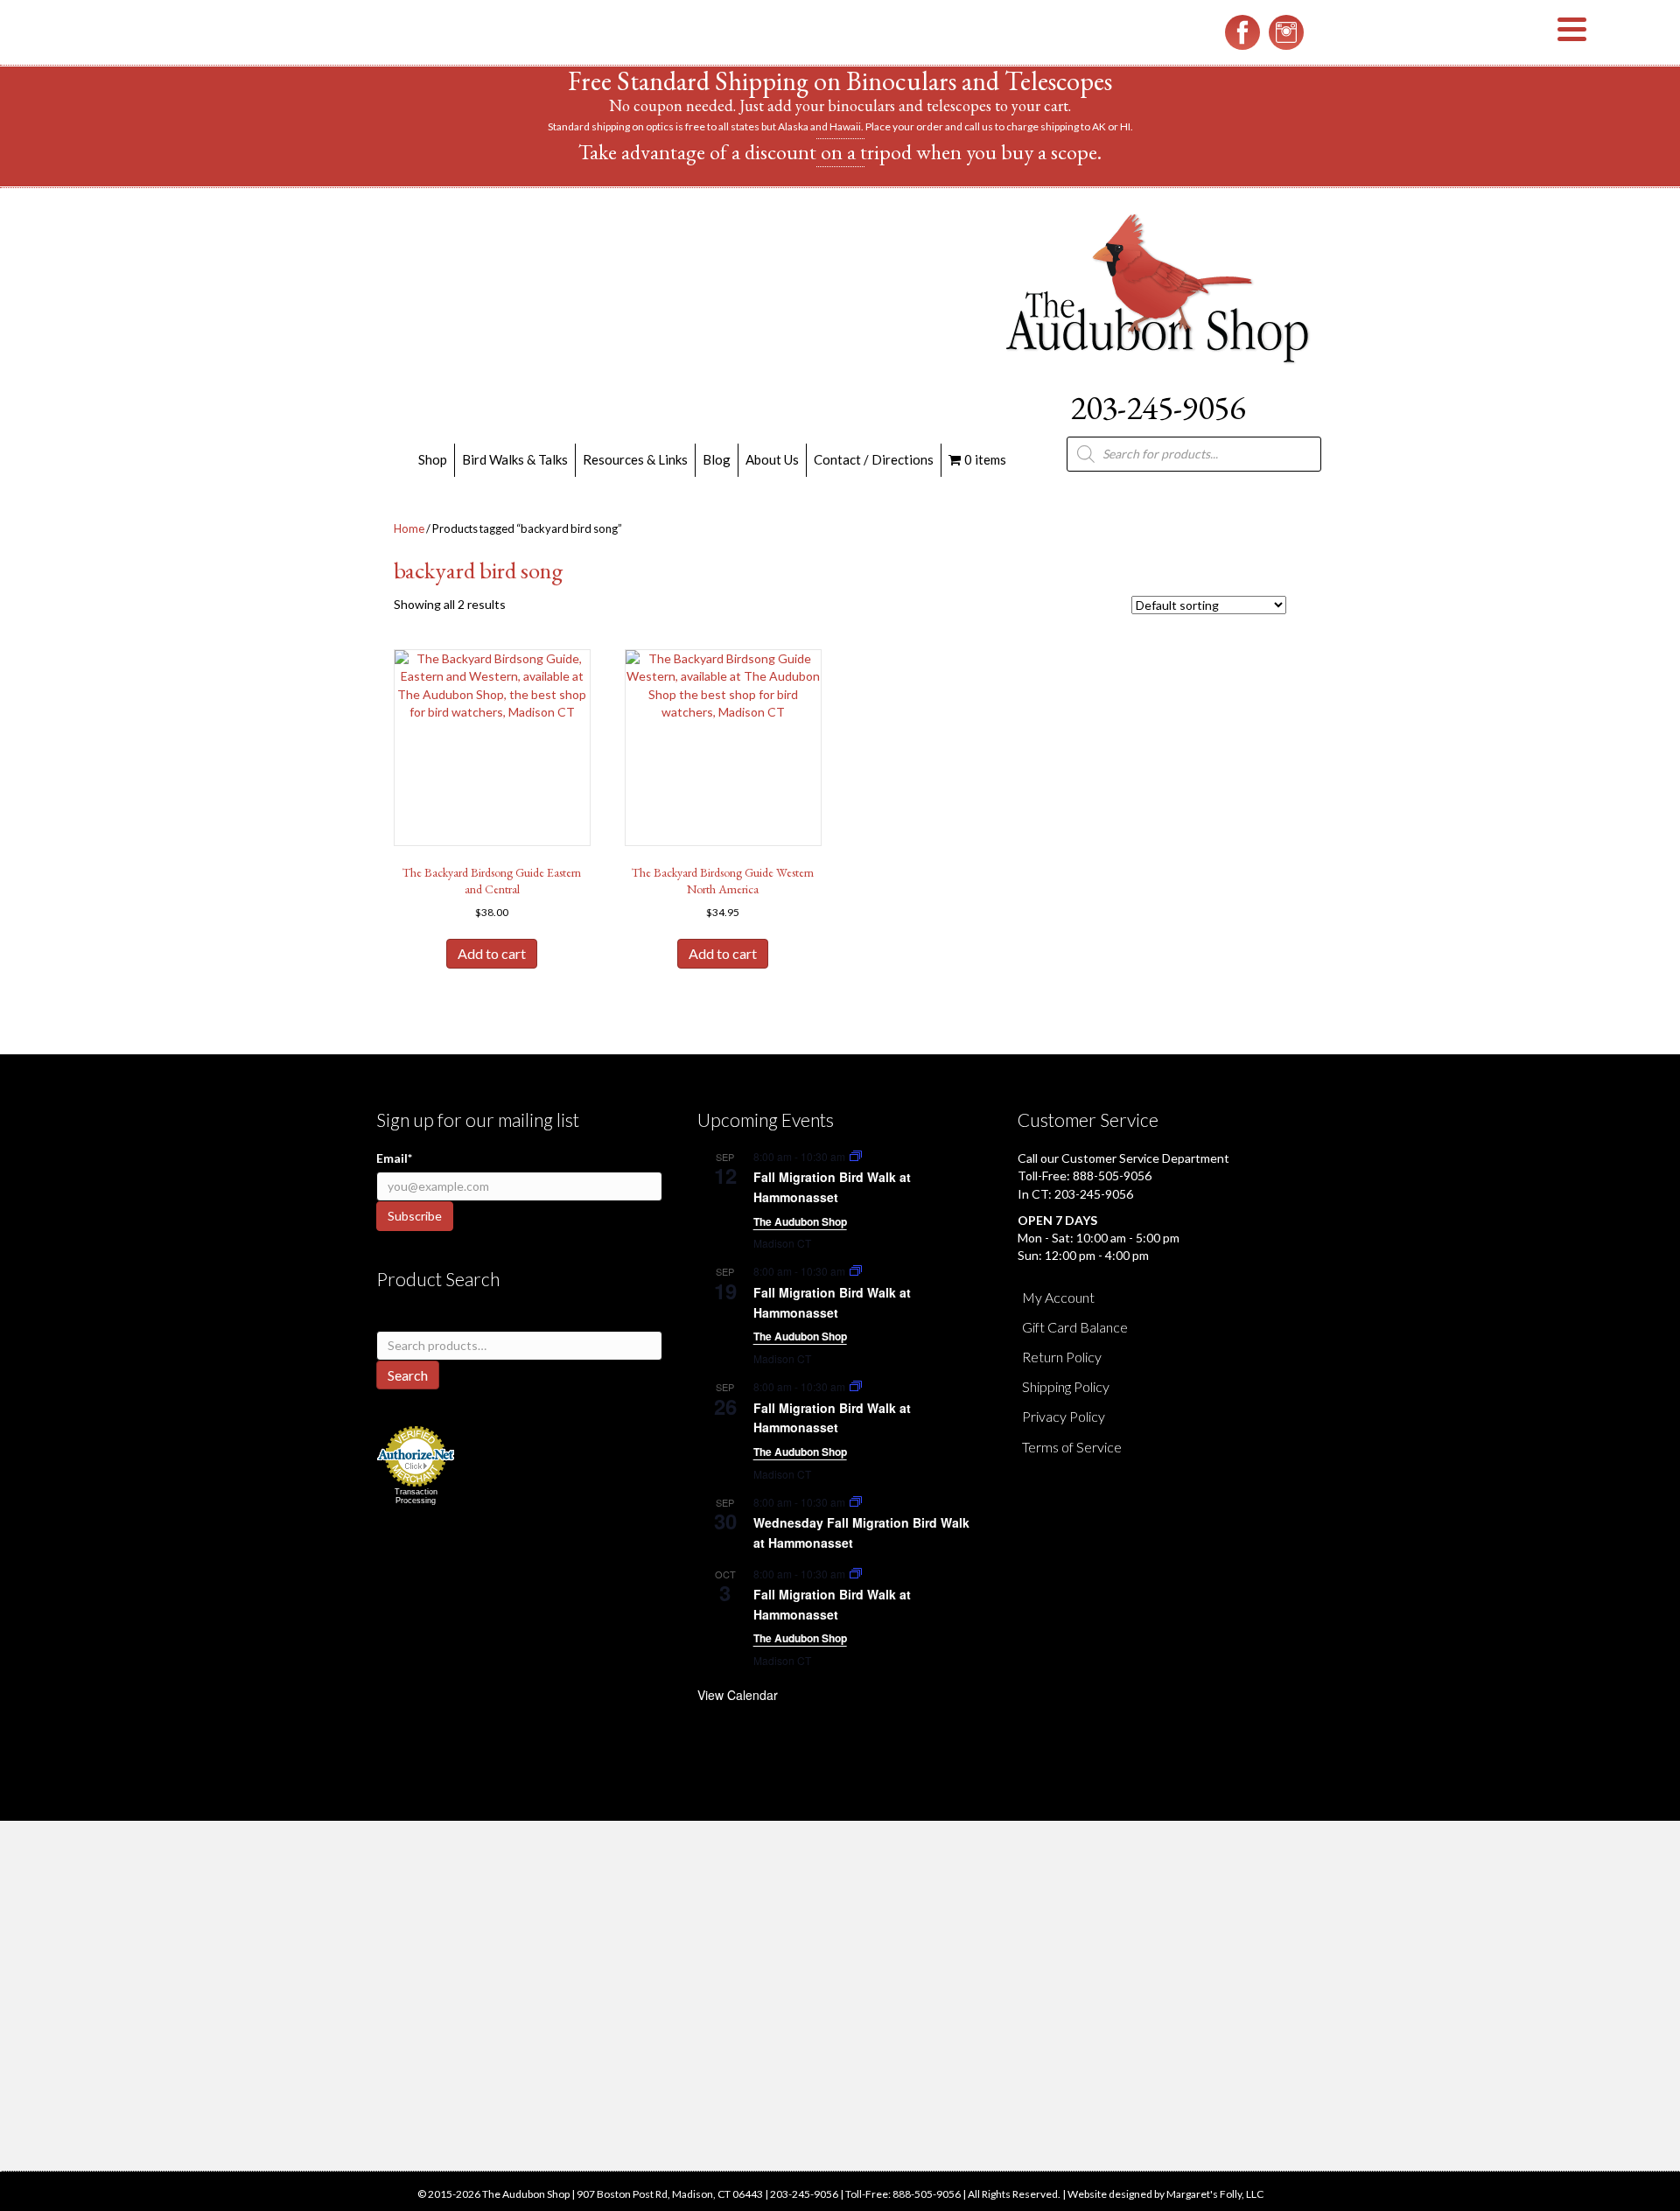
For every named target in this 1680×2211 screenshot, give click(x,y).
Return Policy (1062, 1357)
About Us (772, 459)
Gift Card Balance (1075, 1327)
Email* (394, 1158)
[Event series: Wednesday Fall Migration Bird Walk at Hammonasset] (856, 1502)
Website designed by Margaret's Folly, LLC (1165, 2194)
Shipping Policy (1066, 1386)
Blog (717, 459)
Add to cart (492, 953)
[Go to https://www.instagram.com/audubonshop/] (1286, 32)
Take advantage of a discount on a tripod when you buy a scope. (840, 152)
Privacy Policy (1064, 1416)
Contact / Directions (874, 459)
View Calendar (738, 1695)
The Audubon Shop (800, 1221)
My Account (1058, 1297)
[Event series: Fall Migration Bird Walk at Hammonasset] (856, 1156)
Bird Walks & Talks (515, 459)
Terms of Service (1072, 1447)
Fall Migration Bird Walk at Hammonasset (832, 1187)
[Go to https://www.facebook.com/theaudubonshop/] (1242, 32)
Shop (433, 459)
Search (408, 1375)
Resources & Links (635, 459)
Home (409, 528)
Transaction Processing (416, 1496)
